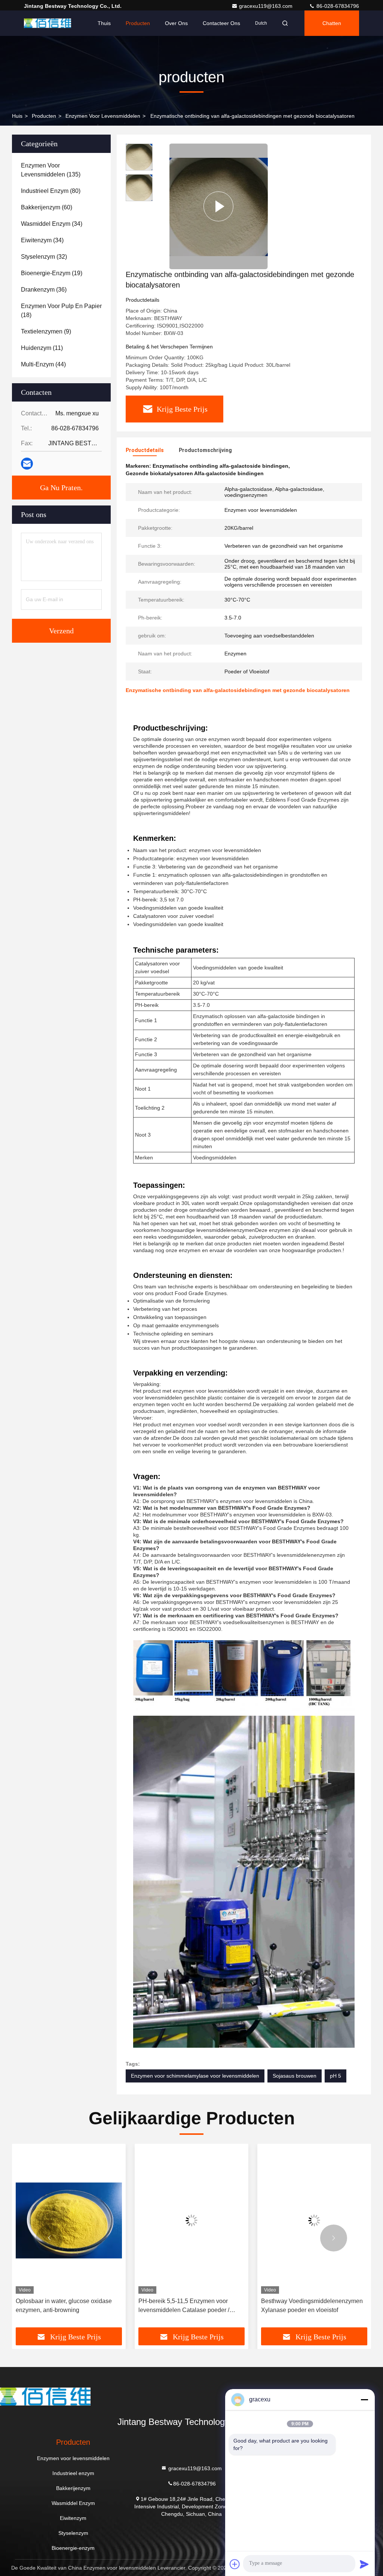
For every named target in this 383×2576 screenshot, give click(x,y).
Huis (17, 116)
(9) (46, 331)
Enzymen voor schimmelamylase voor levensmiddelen (195, 2076)
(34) (52, 224)
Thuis (104, 23)
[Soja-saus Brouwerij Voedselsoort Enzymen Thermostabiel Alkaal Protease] (314, 2221)
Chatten (332, 23)
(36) (44, 290)
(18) (61, 311)
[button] (49, 2238)
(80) (51, 191)
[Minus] (364, 2400)
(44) (43, 364)
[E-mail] (27, 464)
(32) (44, 257)
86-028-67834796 (337, 6)
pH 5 (335, 2076)
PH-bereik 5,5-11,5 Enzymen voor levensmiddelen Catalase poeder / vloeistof (61, 2306)
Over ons (176, 23)
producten (44, 116)
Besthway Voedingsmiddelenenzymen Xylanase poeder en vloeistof (189, 2306)
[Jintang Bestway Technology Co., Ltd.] (48, 23)
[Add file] (235, 2564)
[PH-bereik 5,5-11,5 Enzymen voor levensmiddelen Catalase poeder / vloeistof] (69, 2221)
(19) (52, 273)
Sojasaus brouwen (295, 2076)
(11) (42, 348)
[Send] (364, 2564)
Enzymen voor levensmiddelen (103, 116)
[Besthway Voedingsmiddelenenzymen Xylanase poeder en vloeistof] (191, 2221)
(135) (51, 170)
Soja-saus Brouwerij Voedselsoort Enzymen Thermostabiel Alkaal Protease (306, 2306)
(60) (47, 207)
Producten (138, 23)
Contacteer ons (221, 23)
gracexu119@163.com (266, 6)
